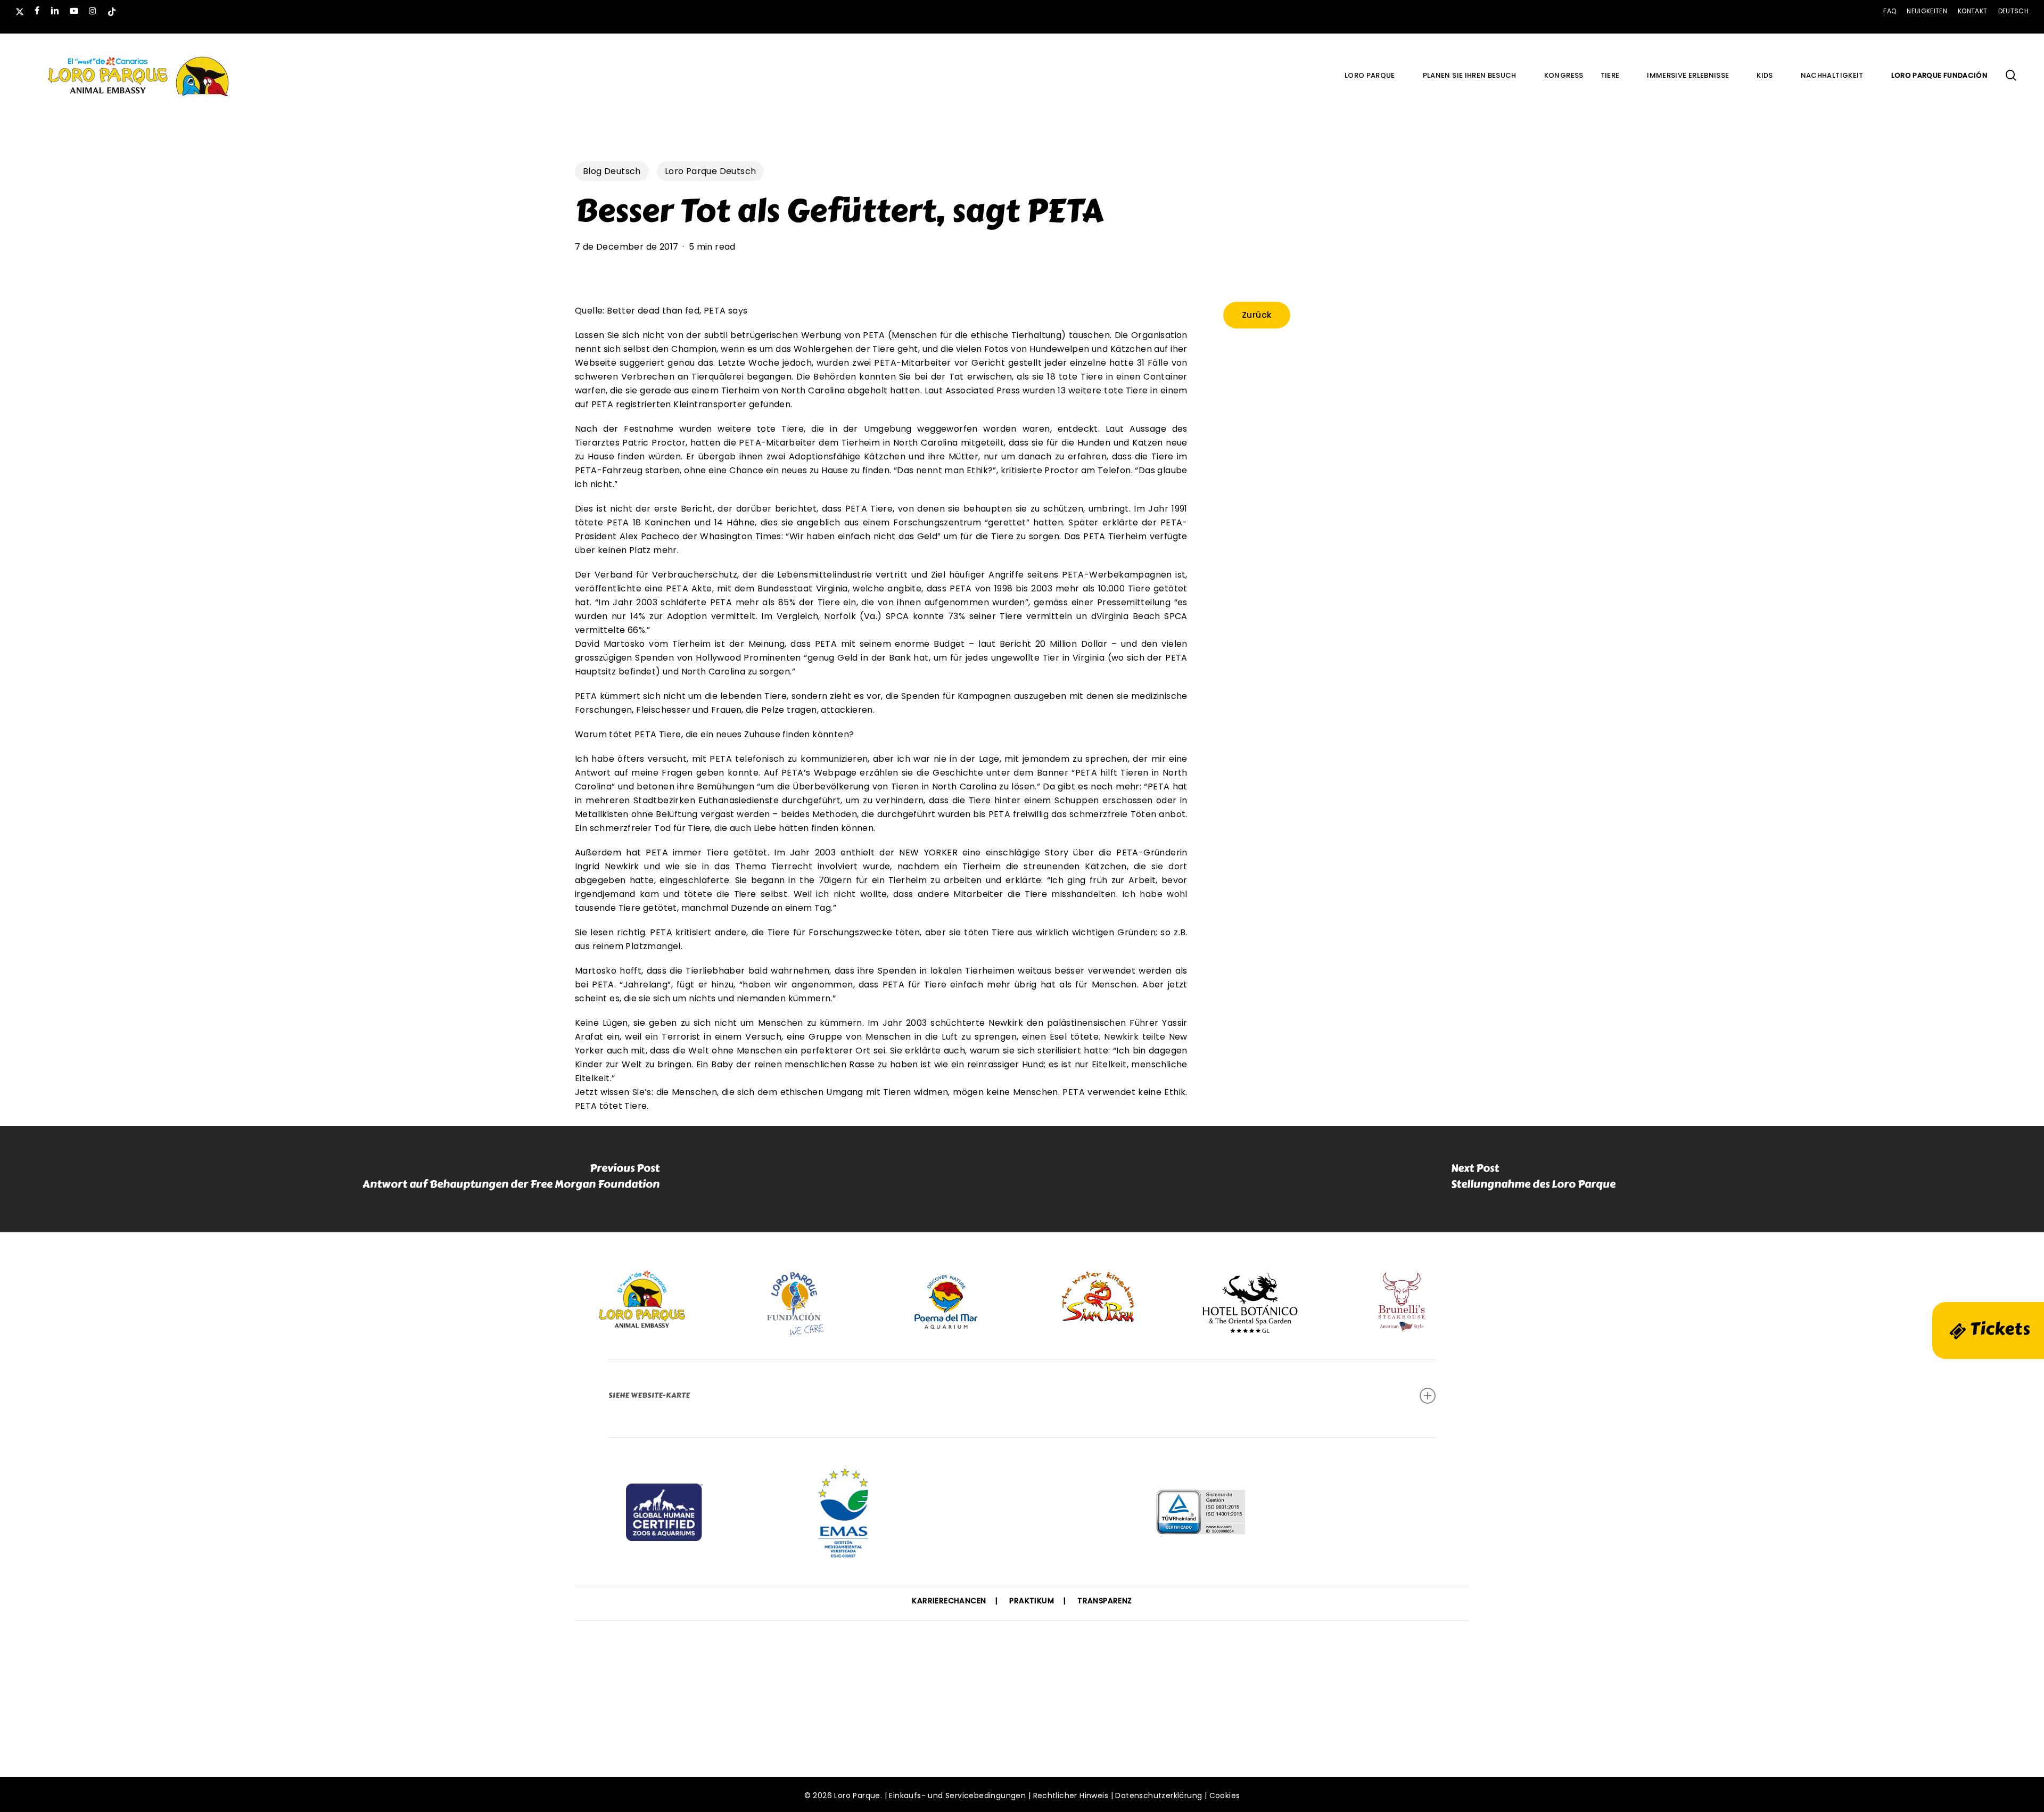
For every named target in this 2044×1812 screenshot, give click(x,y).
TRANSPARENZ (1105, 1601)
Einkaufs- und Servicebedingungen (957, 1795)
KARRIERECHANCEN (949, 1601)
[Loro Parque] (1022, 1516)
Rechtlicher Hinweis (1071, 1795)
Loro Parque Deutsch (711, 171)
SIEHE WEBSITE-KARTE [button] (649, 1395)
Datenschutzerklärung (1159, 1795)
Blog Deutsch (612, 171)
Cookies (1225, 1795)
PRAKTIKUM (1032, 1601)
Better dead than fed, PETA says (677, 311)
